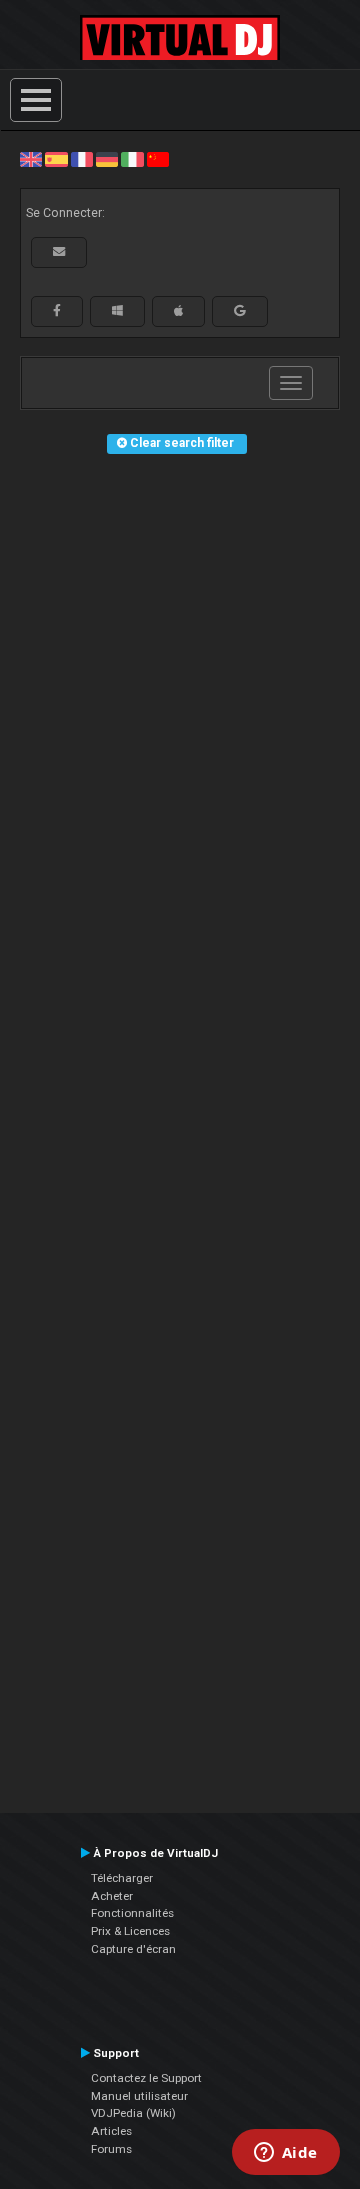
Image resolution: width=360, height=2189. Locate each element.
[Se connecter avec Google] (240, 311)
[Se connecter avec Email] (59, 252)
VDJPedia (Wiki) (133, 2113)
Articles (111, 2131)
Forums (111, 2149)
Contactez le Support (146, 2078)
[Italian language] (132, 159)
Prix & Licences (130, 1931)
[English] (31, 159)
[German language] (107, 159)
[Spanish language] (56, 159)
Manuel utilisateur (139, 2096)
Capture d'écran (133, 1949)
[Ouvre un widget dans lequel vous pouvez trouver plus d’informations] (285, 2154)
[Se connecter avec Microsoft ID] (117, 311)
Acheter (112, 1896)
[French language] (82, 159)
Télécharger (122, 1878)
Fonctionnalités (132, 1913)
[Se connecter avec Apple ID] (178, 311)
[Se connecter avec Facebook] (57, 311)
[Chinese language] (158, 159)
